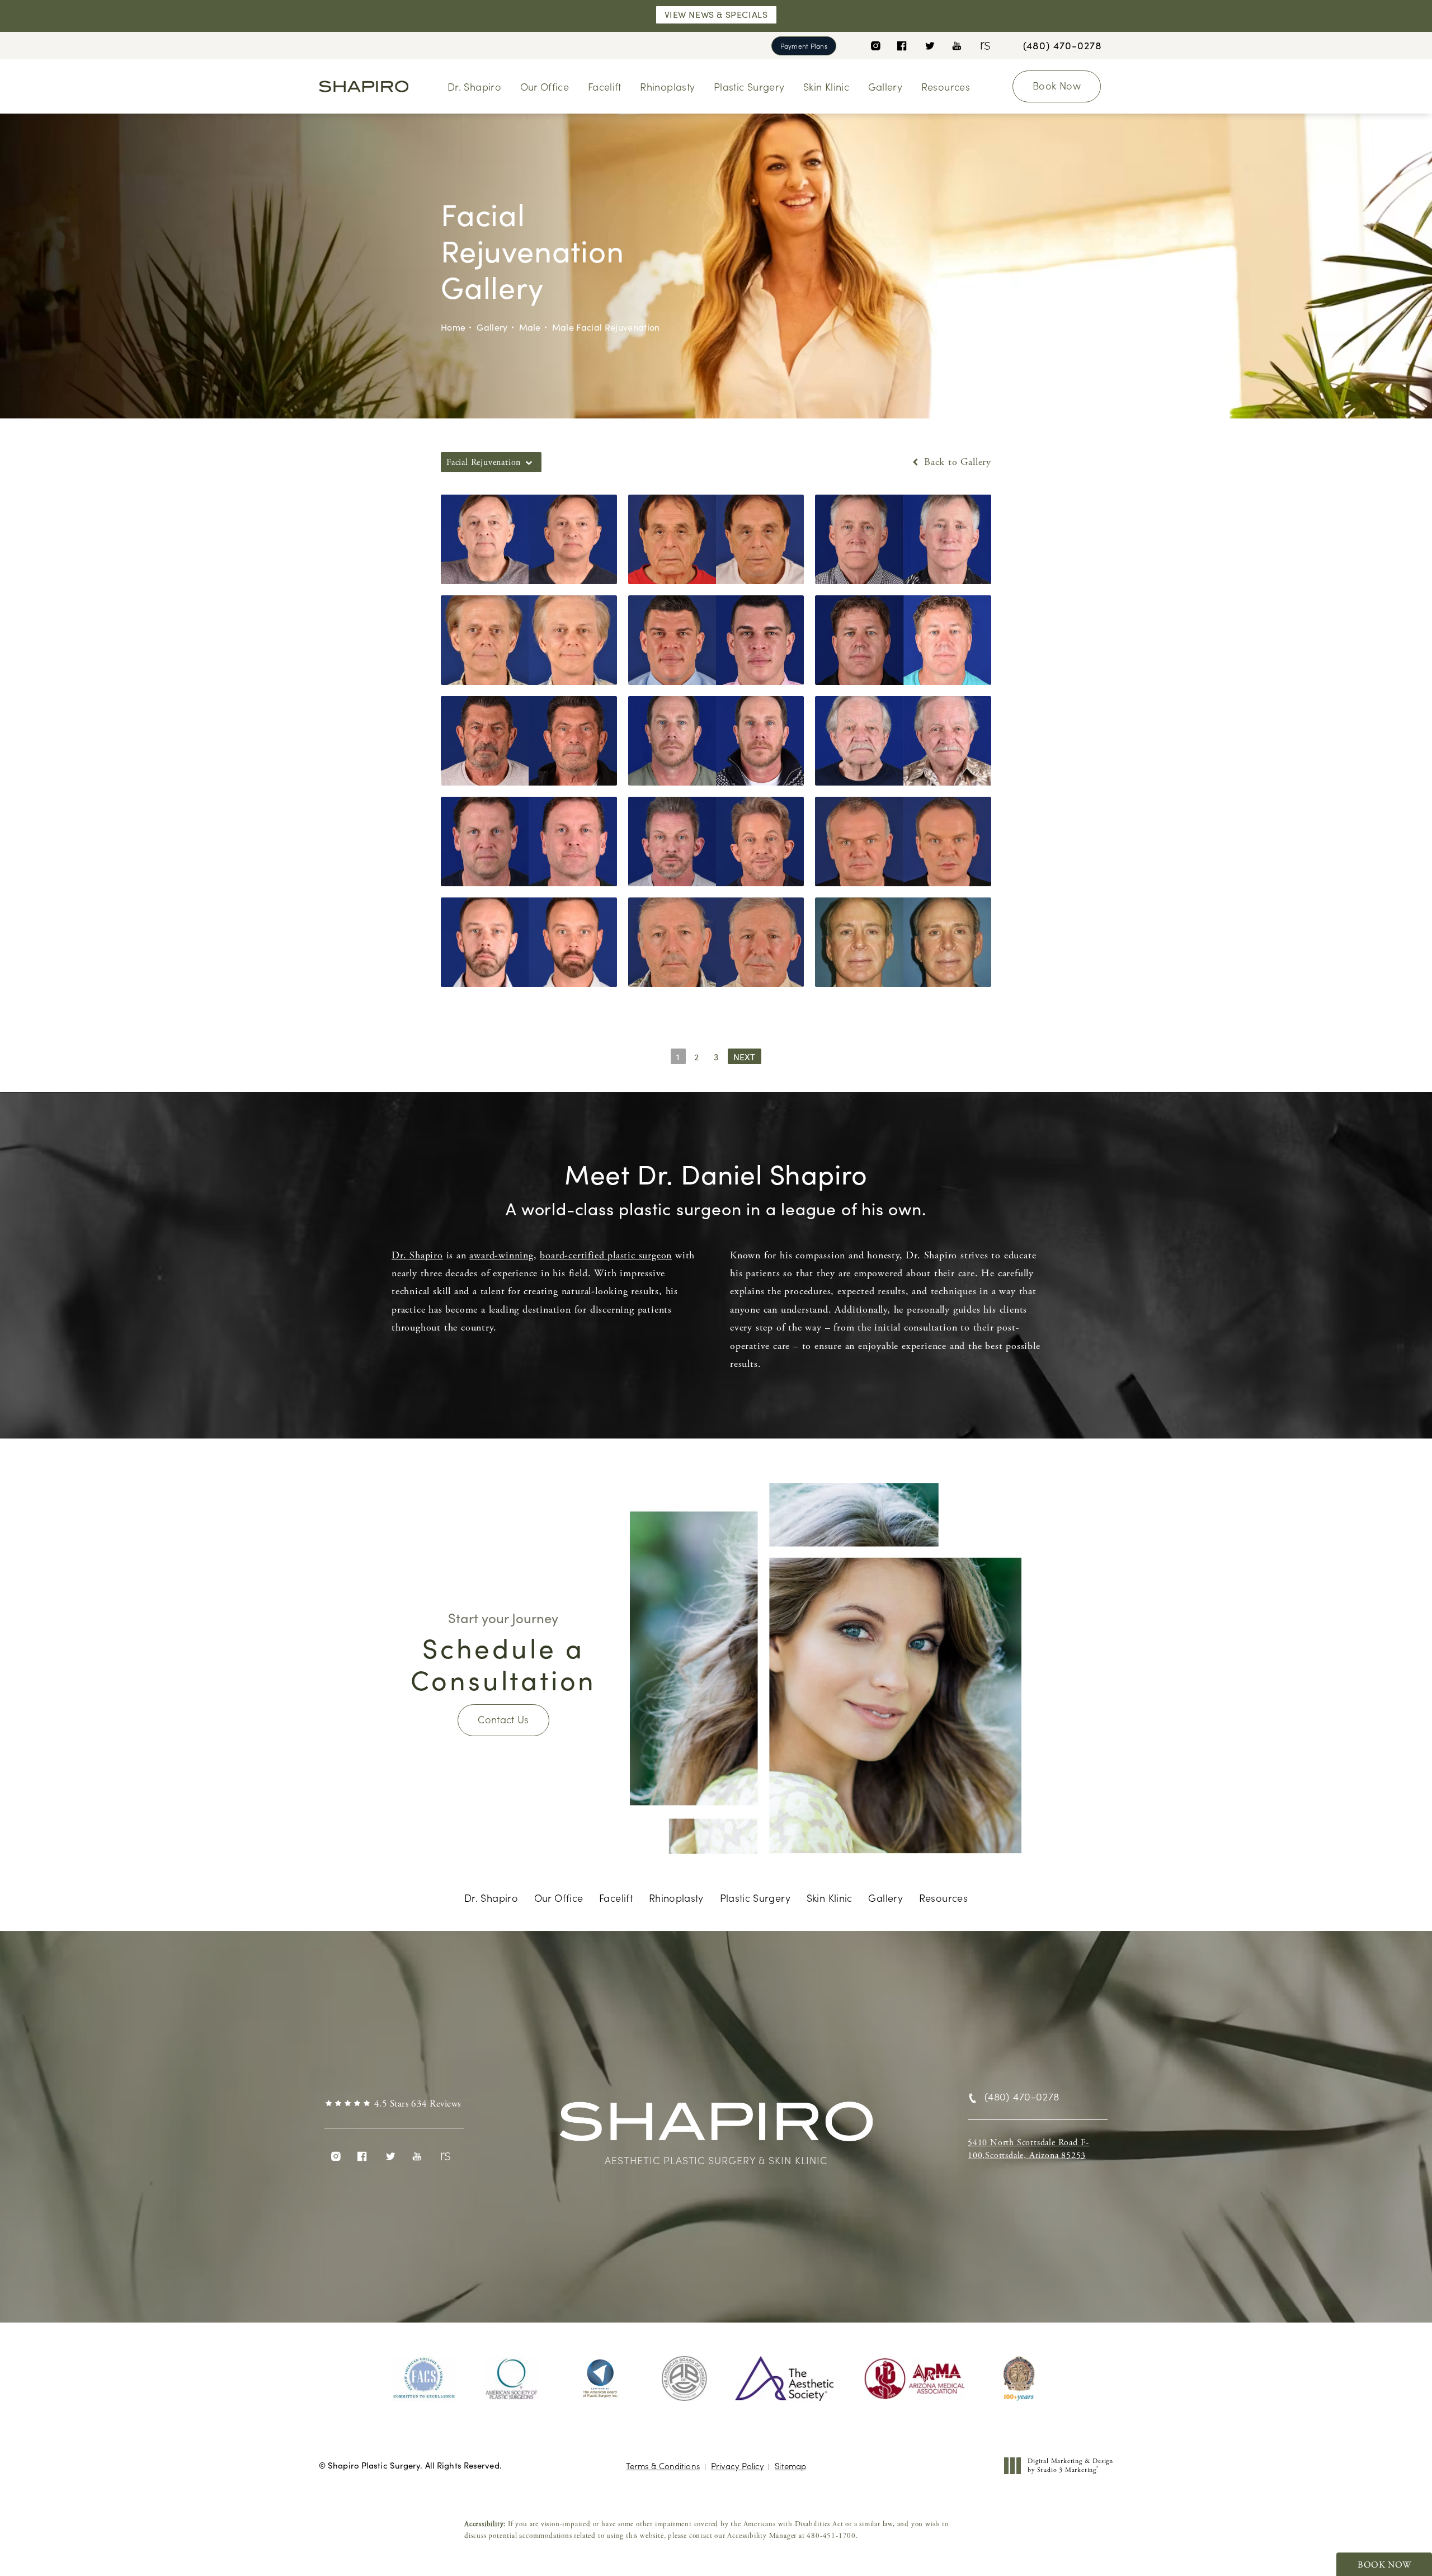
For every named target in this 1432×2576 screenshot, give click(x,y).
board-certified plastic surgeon (606, 1255)
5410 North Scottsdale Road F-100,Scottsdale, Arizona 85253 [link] (1028, 2149)
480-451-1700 (831, 2536)
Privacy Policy (737, 2465)
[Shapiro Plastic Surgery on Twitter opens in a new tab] (929, 46)
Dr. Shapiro (417, 1255)
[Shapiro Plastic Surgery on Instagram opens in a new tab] (875, 46)
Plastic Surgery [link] (749, 86)
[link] (1063, 45)
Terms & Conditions (663, 2465)
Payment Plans (804, 46)
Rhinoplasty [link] (667, 86)
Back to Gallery (956, 462)
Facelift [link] (605, 86)
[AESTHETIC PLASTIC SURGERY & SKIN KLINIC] (716, 2127)
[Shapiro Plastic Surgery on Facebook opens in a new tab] (902, 46)
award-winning (501, 1255)
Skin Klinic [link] (826, 86)
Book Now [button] (1384, 2565)
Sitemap (790, 2465)
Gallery (492, 327)
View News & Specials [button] (716, 14)
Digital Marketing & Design (1070, 2465)
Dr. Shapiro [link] (474, 86)
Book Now (1057, 85)
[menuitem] (875, 46)
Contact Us (503, 1719)
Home (453, 327)
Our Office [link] (545, 86)
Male (530, 327)
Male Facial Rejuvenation (606, 327)
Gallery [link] (885, 86)
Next (745, 1057)
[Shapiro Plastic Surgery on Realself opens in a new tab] (984, 46)
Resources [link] (946, 86)
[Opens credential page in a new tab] (424, 2378)
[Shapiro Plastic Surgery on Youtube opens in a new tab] (957, 46)
